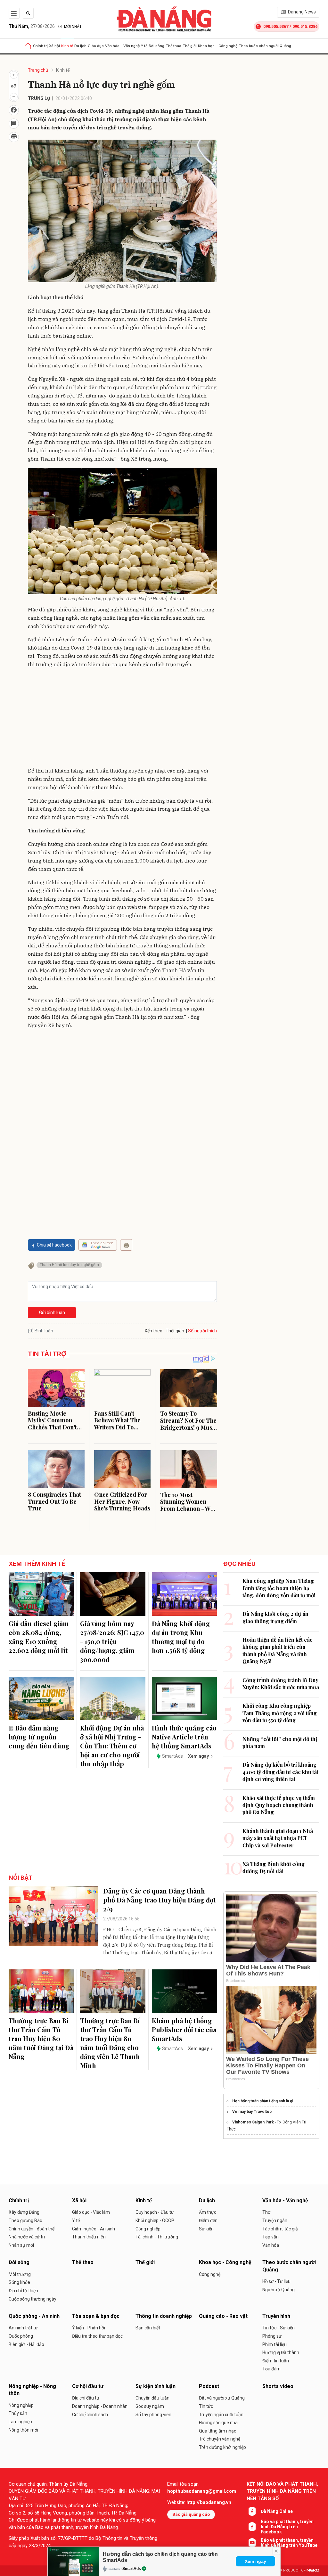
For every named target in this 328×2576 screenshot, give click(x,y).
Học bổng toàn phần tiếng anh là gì (263, 2101)
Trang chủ (38, 70)
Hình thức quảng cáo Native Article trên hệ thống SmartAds (184, 1737)
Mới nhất (73, 27)
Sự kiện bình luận (156, 2386)
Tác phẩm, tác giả (280, 2229)
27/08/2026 (32, 26)
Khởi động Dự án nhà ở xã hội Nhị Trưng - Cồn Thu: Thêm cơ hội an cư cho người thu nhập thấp (112, 1746)
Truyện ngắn (275, 2220)
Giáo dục (96, 46)
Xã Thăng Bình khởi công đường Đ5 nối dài (274, 1867)
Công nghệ (210, 2274)
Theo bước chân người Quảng (265, 46)
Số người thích (202, 1331)
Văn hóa (271, 2245)
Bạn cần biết (148, 2328)
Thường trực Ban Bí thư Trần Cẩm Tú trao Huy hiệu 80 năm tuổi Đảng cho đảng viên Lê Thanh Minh (110, 2043)
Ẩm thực (208, 2212)
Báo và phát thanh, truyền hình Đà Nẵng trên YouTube (289, 2543)
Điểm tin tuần (276, 2361)
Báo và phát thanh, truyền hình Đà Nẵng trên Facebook (287, 2527)
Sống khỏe (19, 2282)
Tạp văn (271, 2237)
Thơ (266, 2212)
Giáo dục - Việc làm (91, 2212)
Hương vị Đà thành (281, 2352)
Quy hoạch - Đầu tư (155, 2212)
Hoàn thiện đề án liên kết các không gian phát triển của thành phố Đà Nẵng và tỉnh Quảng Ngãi (278, 1650)
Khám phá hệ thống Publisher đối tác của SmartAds (184, 2029)
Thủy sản (18, 2413)
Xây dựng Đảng (24, 2212)
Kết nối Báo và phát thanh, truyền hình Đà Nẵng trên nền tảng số (282, 2491)
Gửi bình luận (52, 1313)
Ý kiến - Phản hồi (89, 2328)
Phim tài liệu (275, 2344)
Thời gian (175, 1331)
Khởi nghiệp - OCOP (155, 2220)
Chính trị (40, 46)
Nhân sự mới (21, 2245)
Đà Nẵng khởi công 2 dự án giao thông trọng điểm (275, 1617)
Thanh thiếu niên (89, 2237)
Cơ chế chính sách (90, 2415)
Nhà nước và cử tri (27, 2237)
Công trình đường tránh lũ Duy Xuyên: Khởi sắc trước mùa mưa (281, 1684)
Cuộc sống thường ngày (33, 2299)
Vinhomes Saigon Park (253, 2122)
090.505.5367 (276, 26)
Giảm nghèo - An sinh (94, 2229)
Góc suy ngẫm (150, 2406)
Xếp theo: (154, 1331)
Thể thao (173, 46)
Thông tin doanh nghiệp (164, 2316)
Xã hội (54, 46)
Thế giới (190, 46)
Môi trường (20, 2274)
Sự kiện (206, 2229)
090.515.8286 (305, 26)
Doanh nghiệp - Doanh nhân (100, 2406)
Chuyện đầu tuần (152, 2398)
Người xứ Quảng (279, 2290)
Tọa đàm (271, 2369)
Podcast (209, 2386)
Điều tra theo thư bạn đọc (97, 2336)
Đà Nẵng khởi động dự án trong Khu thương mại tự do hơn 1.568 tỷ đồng (181, 1637)
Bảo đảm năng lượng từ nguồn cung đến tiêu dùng (39, 1737)
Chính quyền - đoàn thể (32, 2229)
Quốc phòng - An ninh (34, 2316)
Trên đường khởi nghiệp (222, 2447)
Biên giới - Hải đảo (26, 2344)
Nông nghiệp (21, 2405)
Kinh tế (67, 46)
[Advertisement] (122, 719)
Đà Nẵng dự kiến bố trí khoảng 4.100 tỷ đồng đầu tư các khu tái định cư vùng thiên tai (280, 1772)
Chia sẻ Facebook (54, 1245)
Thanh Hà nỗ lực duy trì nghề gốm (69, 1265)
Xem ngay (255, 2561)
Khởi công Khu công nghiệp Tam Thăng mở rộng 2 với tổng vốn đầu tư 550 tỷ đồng (280, 1713)
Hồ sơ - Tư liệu (276, 2281)
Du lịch (80, 46)
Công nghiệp (148, 2229)
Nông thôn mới (23, 2430)
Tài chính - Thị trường (157, 2237)
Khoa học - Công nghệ (218, 46)
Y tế (144, 46)
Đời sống (156, 46)
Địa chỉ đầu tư (86, 2398)
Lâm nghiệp (20, 2422)
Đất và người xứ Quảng (222, 2398)
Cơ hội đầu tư (88, 2386)
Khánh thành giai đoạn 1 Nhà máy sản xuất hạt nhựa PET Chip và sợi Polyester (278, 1838)
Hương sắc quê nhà (218, 2423)
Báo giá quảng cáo (191, 2514)
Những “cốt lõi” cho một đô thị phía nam (280, 1742)
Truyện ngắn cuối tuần (221, 2415)
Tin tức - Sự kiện (279, 2328)
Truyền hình (276, 2316)
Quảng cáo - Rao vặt (223, 2316)
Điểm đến (208, 2220)
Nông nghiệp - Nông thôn (32, 2390)
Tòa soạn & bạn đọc (96, 2316)
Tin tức (206, 2406)
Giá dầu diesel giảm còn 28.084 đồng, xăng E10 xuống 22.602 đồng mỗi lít (39, 1637)
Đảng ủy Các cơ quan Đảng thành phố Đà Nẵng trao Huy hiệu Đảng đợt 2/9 (160, 1900)
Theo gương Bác (25, 2220)
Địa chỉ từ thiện (23, 2291)
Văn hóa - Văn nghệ (122, 46)
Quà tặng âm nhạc (217, 2431)
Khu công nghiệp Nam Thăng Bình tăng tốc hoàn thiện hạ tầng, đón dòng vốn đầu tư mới (279, 1588)
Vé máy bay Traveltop (252, 2112)
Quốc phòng (21, 2336)
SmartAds (132, 2569)
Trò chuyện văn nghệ (220, 2439)
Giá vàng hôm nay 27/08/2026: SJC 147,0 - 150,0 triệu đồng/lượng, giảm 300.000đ (112, 1641)
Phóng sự (272, 2336)
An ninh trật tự (23, 2328)
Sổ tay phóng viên (153, 2415)
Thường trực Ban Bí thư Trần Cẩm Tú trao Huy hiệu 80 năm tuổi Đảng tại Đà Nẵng (41, 2038)
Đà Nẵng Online (277, 2511)
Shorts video (278, 2386)
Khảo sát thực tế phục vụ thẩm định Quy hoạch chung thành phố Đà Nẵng (279, 1805)
